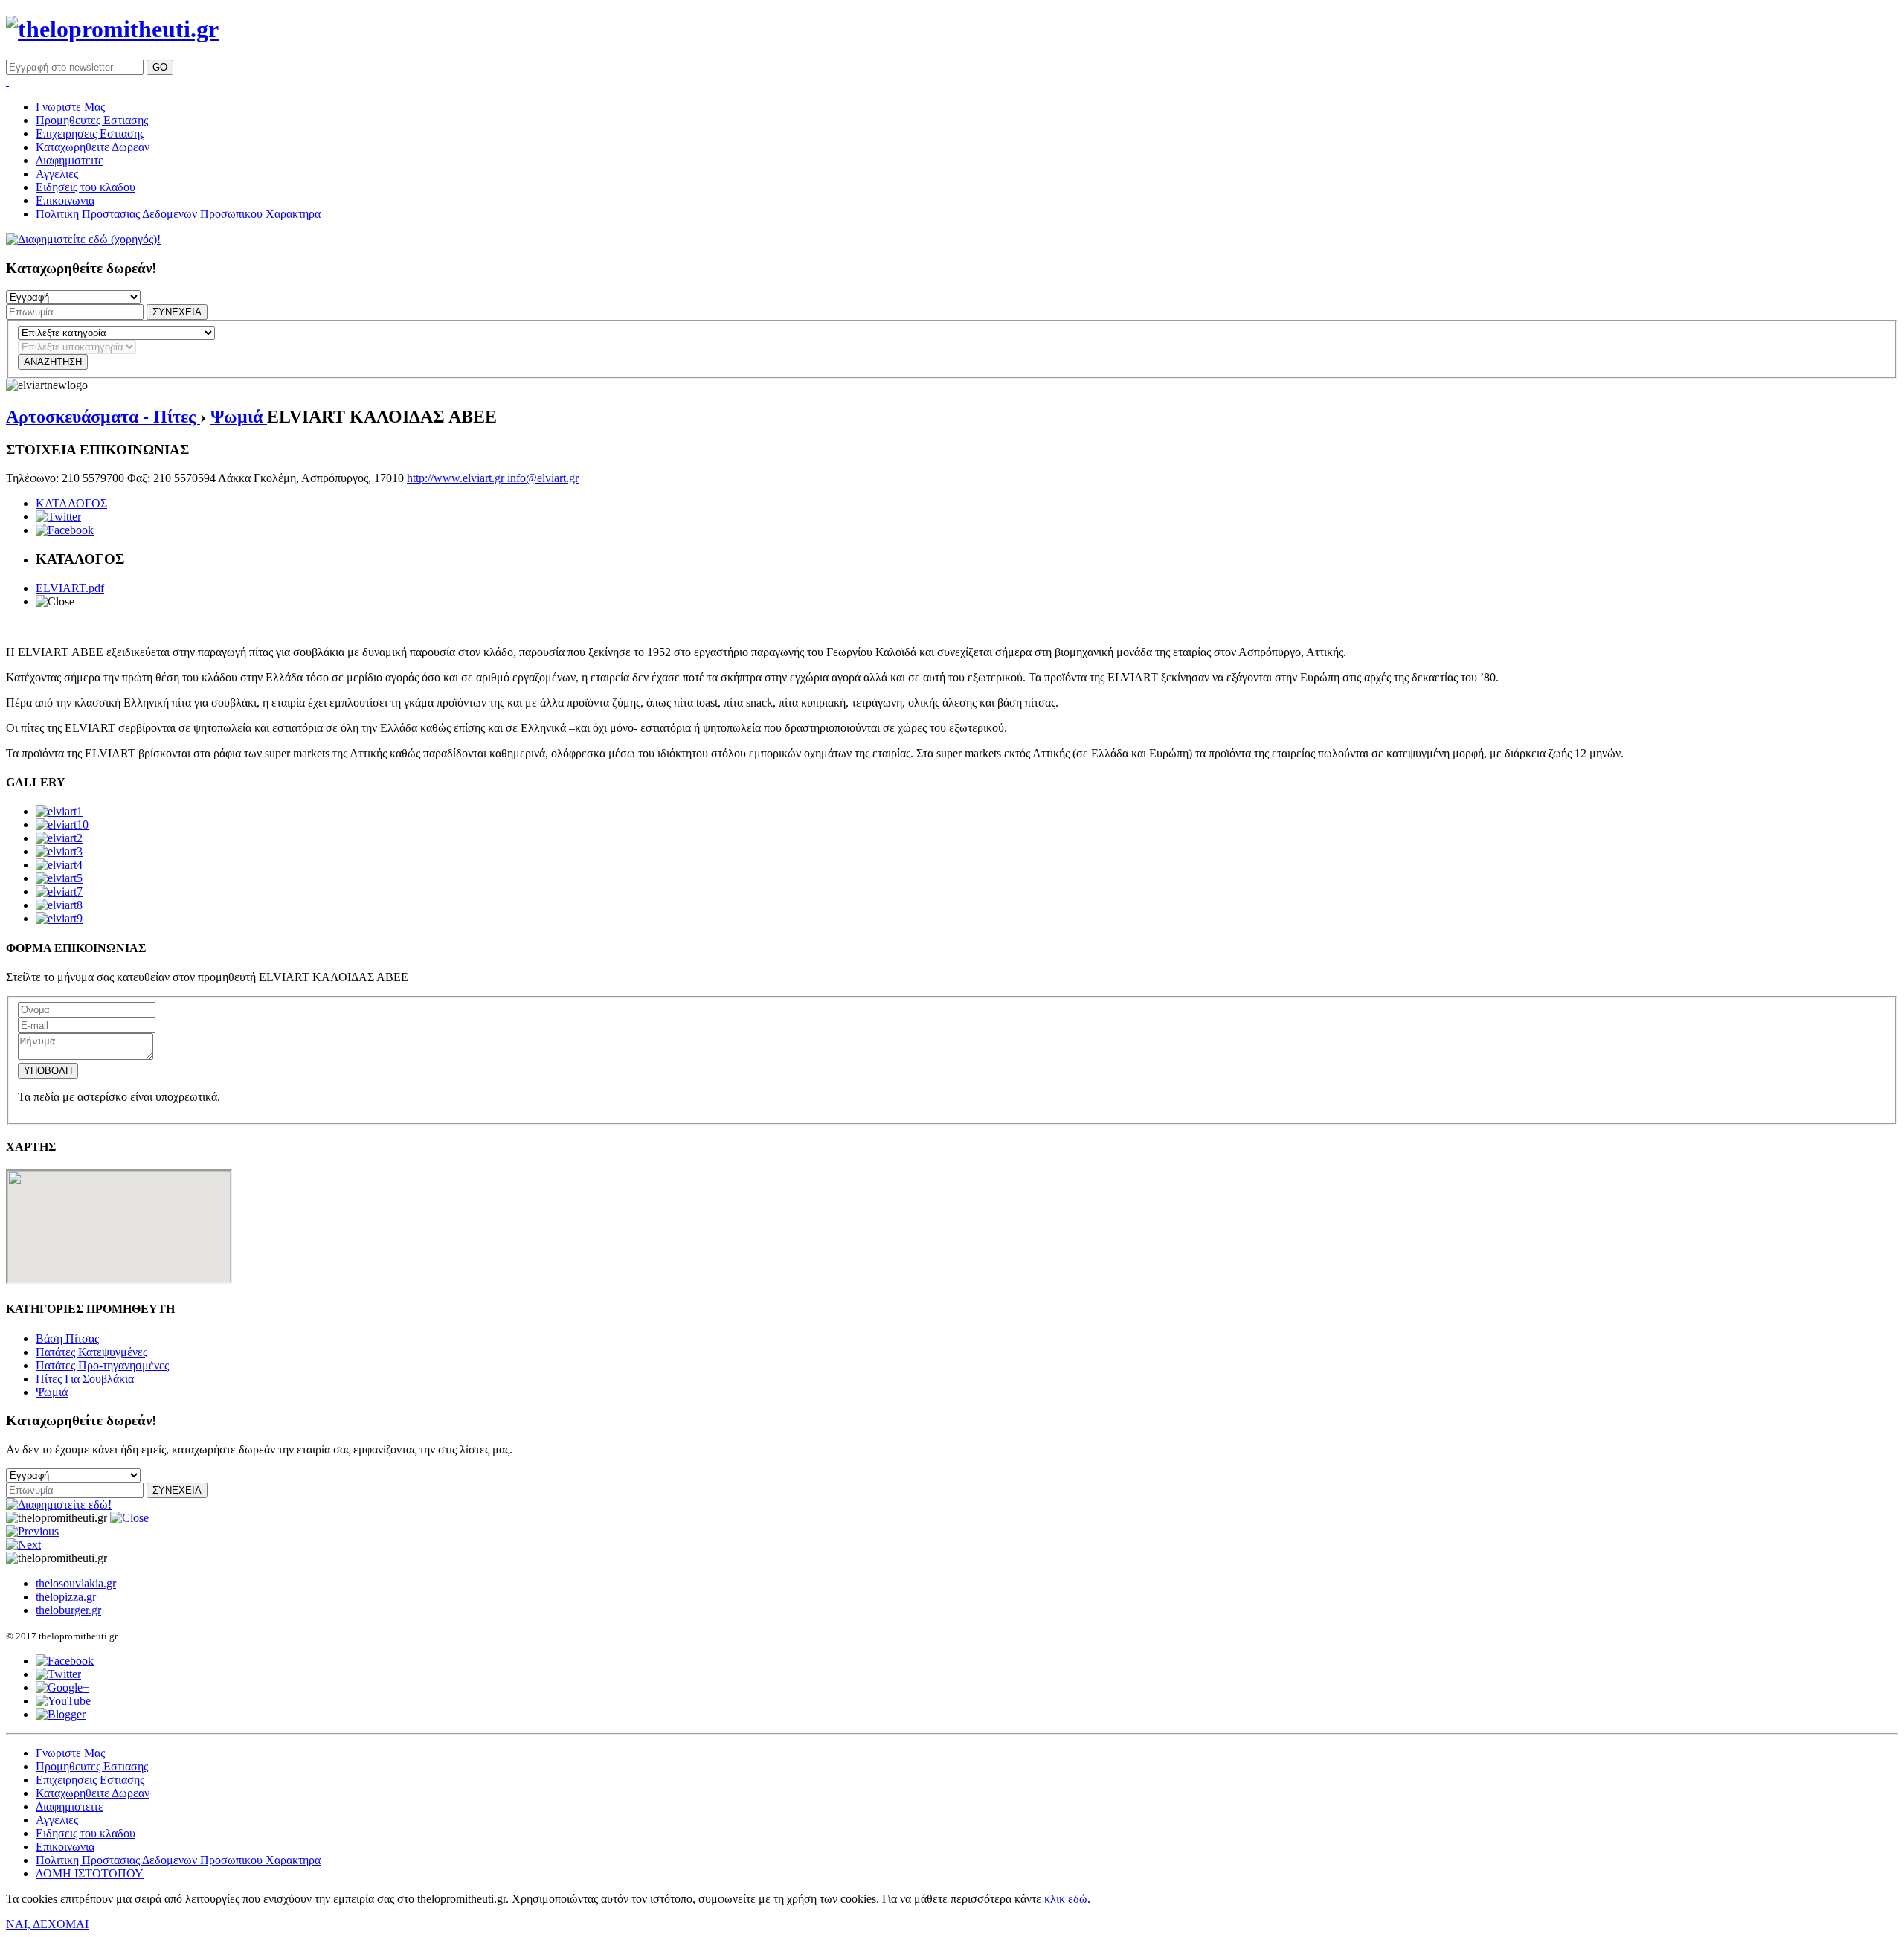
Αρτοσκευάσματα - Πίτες (103, 417)
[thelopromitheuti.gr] (112, 29)
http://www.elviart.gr (457, 478)
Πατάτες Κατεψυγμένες (91, 1352)
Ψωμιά (239, 417)
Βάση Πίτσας (67, 1339)
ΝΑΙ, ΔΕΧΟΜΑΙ (47, 1924)
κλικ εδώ (1066, 1899)
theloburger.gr (68, 1610)
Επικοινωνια (65, 200)
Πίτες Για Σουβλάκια (85, 1379)
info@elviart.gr (543, 478)
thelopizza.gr (66, 1597)
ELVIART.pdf (70, 588)
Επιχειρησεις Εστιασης (90, 134)
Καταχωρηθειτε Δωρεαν (93, 147)
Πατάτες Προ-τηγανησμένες (102, 1365)
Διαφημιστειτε (70, 160)
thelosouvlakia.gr (76, 1583)
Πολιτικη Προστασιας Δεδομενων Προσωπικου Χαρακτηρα (178, 214)
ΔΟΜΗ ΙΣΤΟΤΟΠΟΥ (90, 1873)
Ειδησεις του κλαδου (86, 187)
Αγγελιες (57, 174)
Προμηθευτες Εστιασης (92, 120)
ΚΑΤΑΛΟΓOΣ (71, 503)
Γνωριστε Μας (70, 107)
